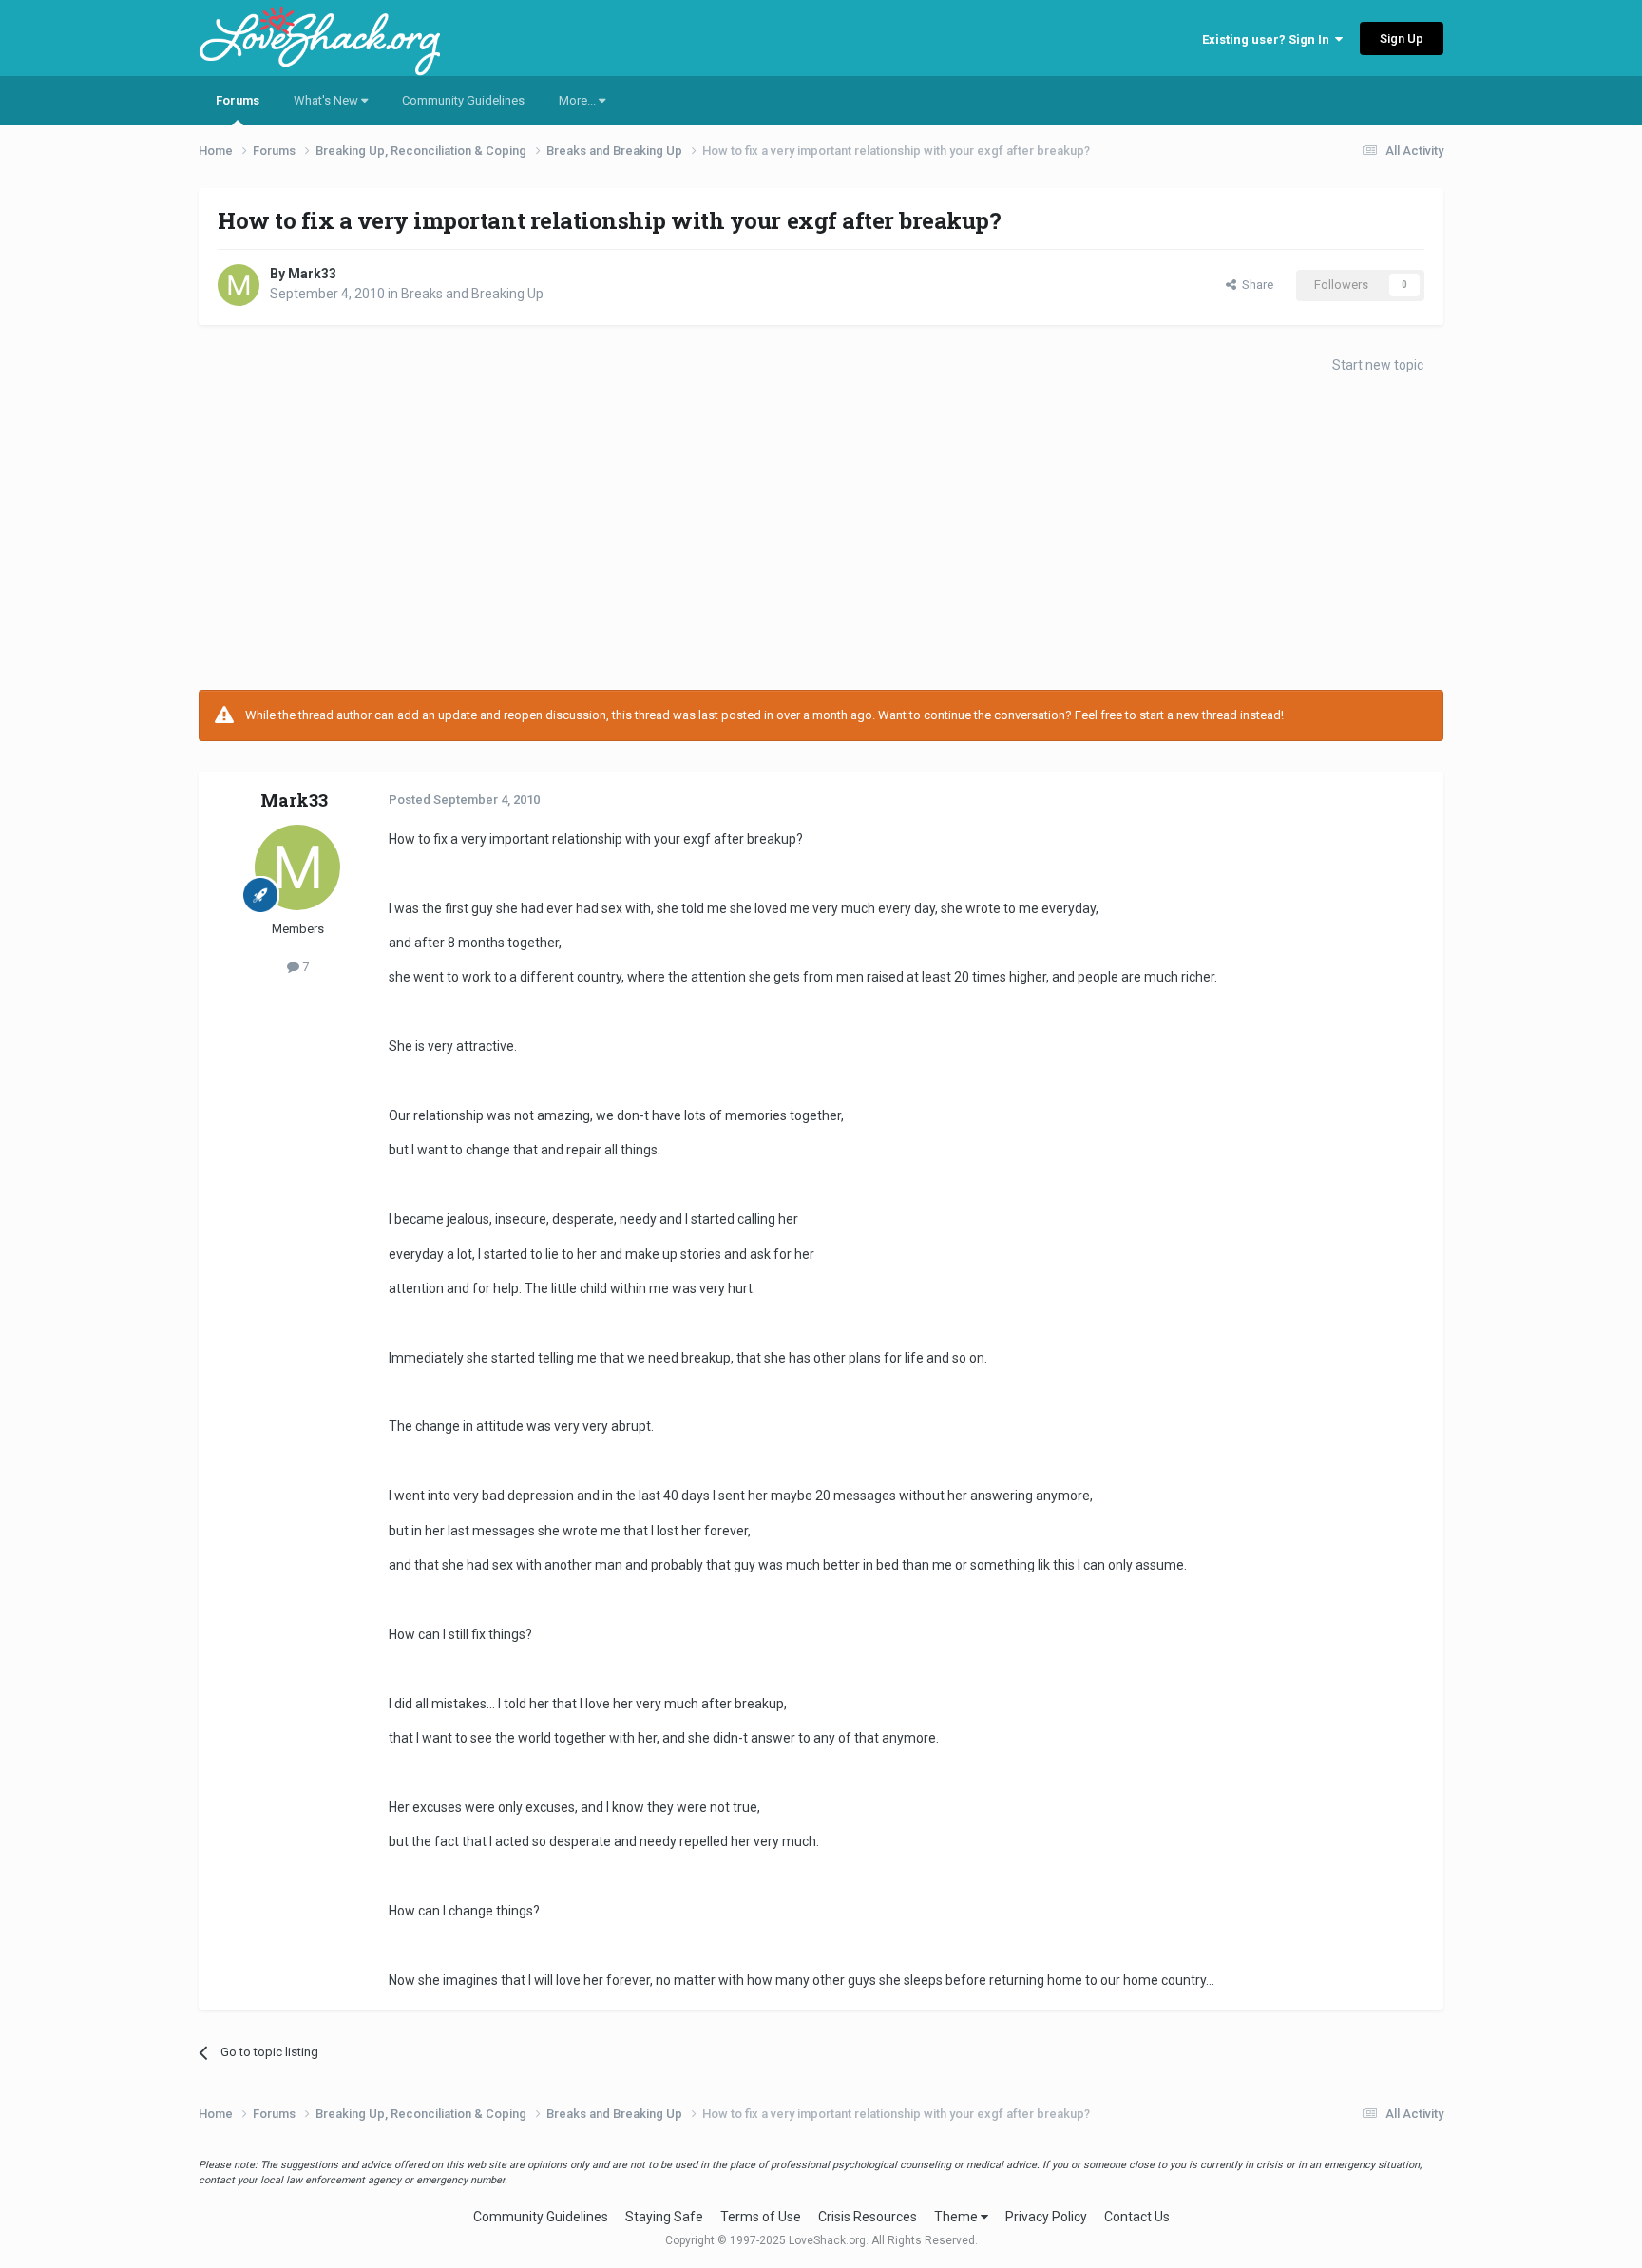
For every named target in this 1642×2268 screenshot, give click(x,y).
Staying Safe (664, 2217)
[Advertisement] (821, 538)
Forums (238, 100)
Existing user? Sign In (1269, 39)
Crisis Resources (868, 2217)
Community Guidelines (463, 100)
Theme (957, 2217)
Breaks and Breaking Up (472, 294)
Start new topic (1378, 365)
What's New (327, 100)
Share (1255, 285)
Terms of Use (761, 2217)
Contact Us (1137, 2217)
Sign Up (1402, 38)
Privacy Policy (1046, 2217)
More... (579, 100)
